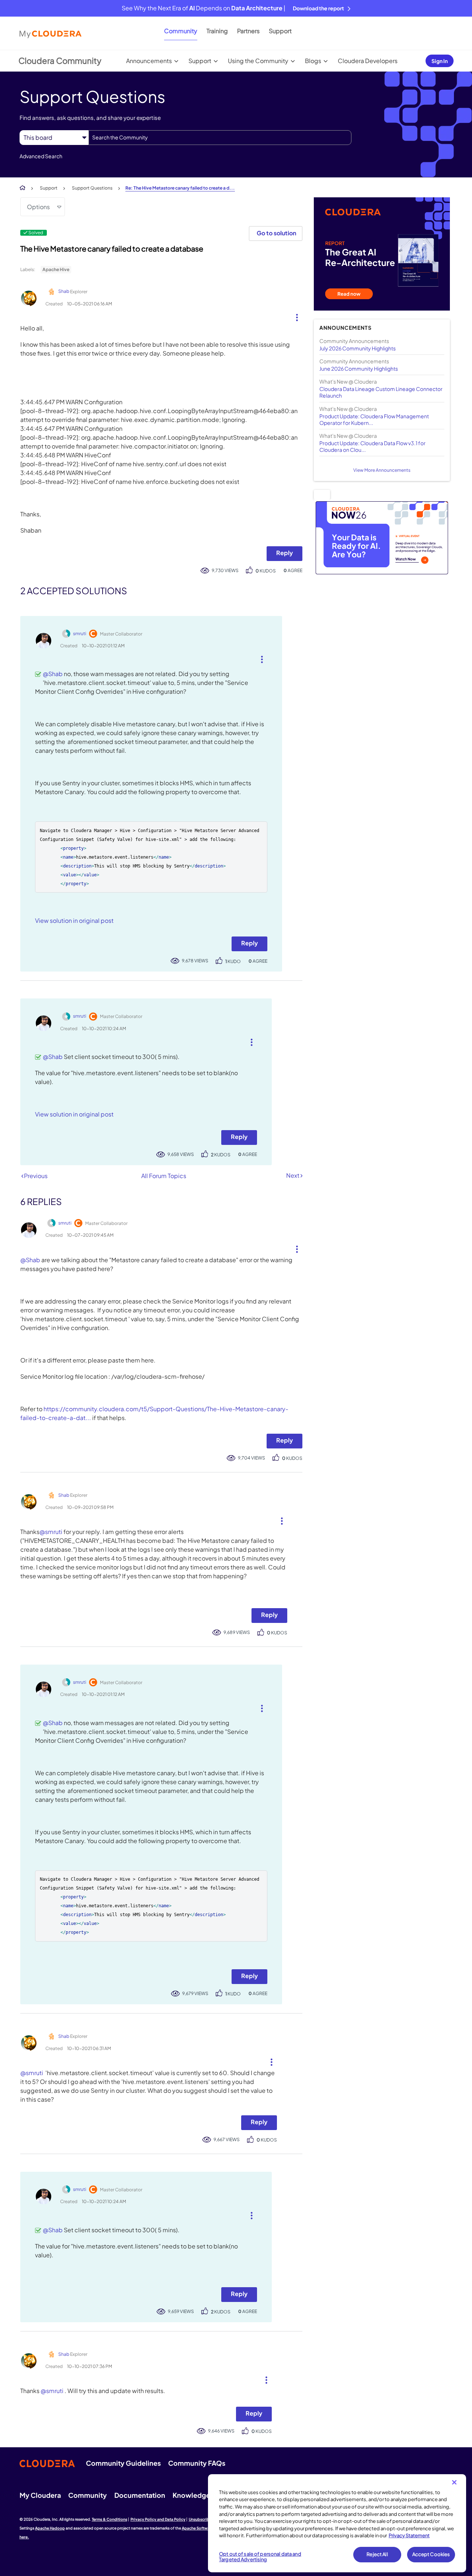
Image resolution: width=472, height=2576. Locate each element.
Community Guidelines (123, 2463)
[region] (337, 2523)
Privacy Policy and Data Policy (158, 2519)
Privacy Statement (409, 2535)
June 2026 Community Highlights (359, 368)
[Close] (454, 2482)
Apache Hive (56, 269)
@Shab (53, 674)
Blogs (313, 61)
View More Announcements (382, 470)
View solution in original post (74, 920)
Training (217, 31)
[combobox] (220, 138)
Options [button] (38, 207)
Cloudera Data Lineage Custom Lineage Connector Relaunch (381, 392)
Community (181, 31)
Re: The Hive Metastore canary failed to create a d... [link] (180, 188)
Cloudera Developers (368, 61)
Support (280, 31)
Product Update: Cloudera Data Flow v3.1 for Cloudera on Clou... (372, 446)
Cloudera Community (60, 60)
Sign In (440, 61)
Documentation (140, 2495)
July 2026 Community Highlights (358, 348)
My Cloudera (40, 2495)
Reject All (377, 2554)
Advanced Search (41, 156)
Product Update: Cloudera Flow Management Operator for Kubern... (374, 419)
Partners (248, 31)
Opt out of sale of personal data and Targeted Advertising (260, 2557)
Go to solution (276, 233)
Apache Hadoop (50, 2528)
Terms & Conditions (110, 2519)
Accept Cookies (431, 2554)
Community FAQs (197, 2463)
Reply (284, 553)
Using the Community (258, 61)
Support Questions (92, 188)
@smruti (51, 1532)
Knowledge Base (200, 2495)
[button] (294, 316)
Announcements (149, 61)
